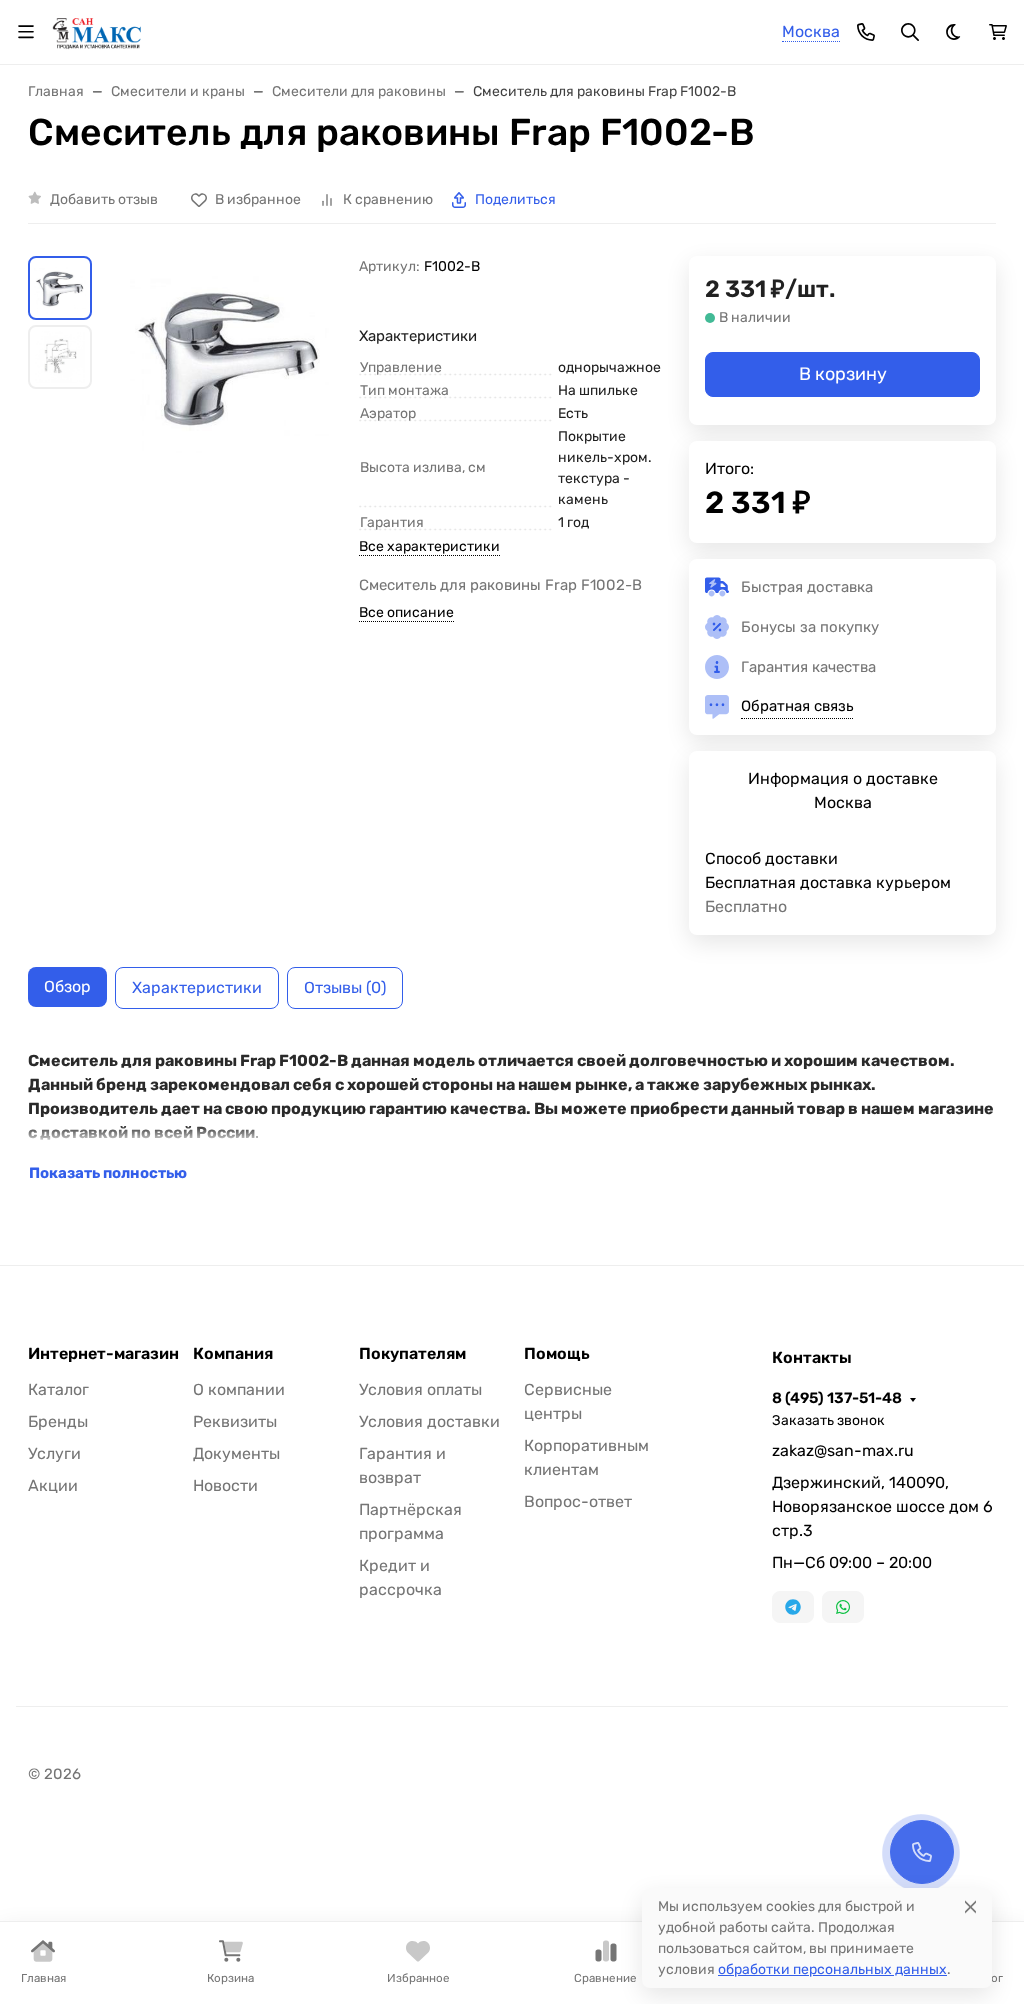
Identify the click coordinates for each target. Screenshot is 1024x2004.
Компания (233, 1354)
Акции (53, 1485)
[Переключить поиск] (910, 32)
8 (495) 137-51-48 (837, 1398)
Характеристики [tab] (197, 987)
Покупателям (412, 1354)
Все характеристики (429, 546)
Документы (236, 1453)
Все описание (406, 612)
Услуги (54, 1453)
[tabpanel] (512, 1117)
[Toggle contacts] (866, 32)
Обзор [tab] (67, 986)
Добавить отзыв (104, 199)
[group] (229, 355)
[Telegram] (793, 1607)
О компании (239, 1389)
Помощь (557, 1354)
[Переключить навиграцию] (26, 32)
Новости (225, 1485)
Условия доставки (429, 1421)
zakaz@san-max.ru (843, 1450)
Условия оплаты (420, 1389)
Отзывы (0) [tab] (345, 987)
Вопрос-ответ (578, 1501)
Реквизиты (235, 1421)
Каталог (58, 1389)
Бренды (58, 1421)
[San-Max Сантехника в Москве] (97, 30)
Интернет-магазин (103, 1354)
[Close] (970, 1906)
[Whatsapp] (843, 1607)
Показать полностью (108, 1173)
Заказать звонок (828, 1420)
